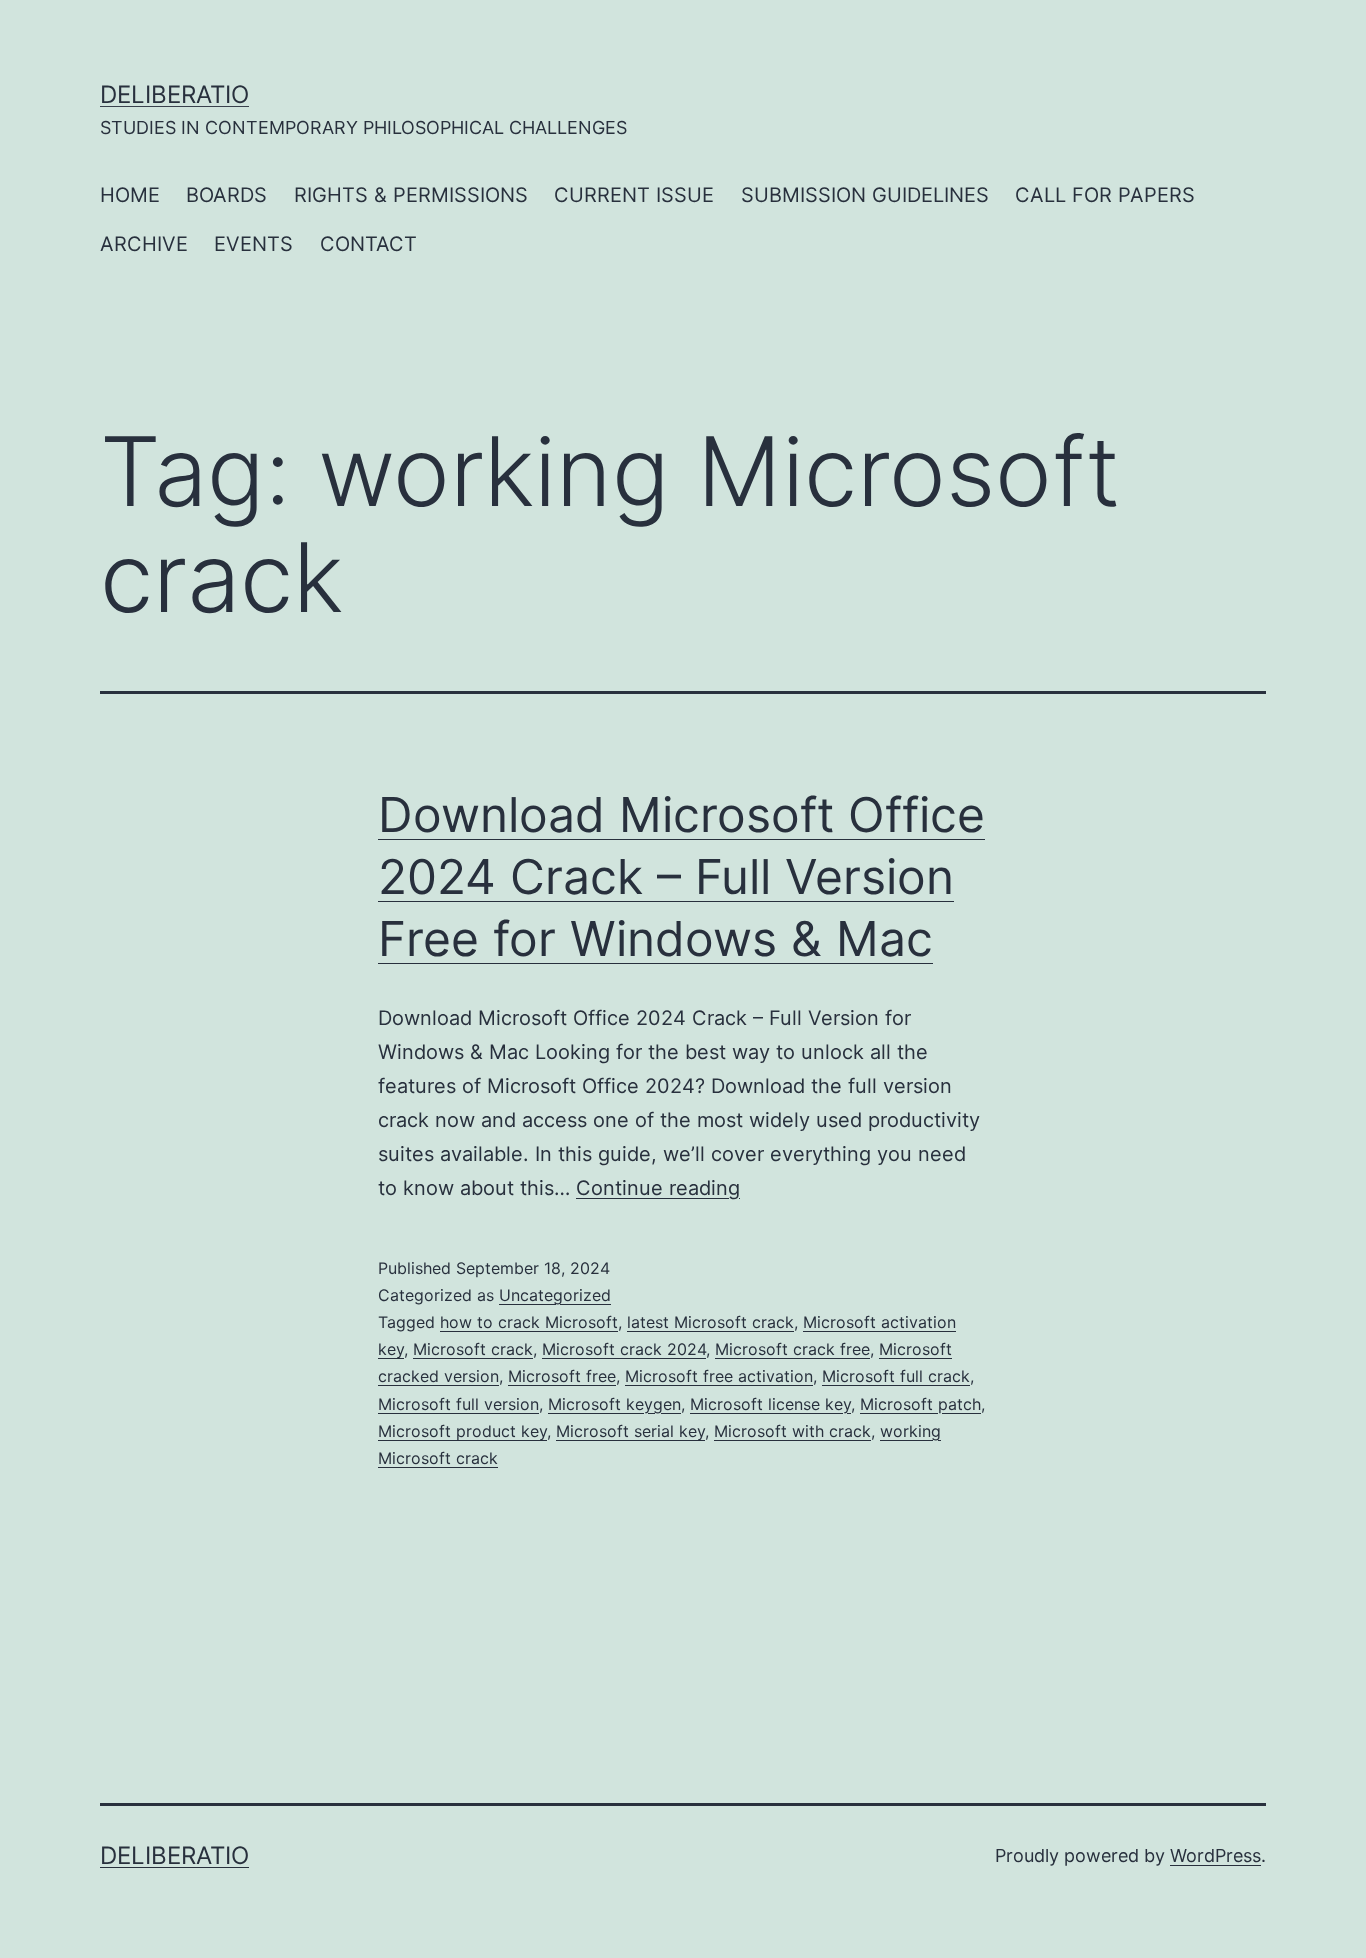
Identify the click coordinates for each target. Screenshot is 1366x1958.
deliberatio (174, 94)
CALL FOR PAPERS (1105, 195)
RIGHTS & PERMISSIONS (411, 195)
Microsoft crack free (792, 1349)
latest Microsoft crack (710, 1322)
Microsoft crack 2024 (624, 1349)
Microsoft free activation (719, 1376)
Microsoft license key (770, 1404)
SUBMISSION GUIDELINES (865, 195)
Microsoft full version (458, 1404)
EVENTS (253, 244)
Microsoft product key (462, 1431)
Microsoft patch (920, 1404)
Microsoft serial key (630, 1431)
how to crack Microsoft (529, 1322)
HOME (130, 195)
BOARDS (226, 195)
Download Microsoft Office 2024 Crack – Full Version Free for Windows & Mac (681, 877)
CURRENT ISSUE (634, 195)
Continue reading (658, 1188)
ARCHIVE (144, 244)
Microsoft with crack (792, 1431)
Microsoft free (562, 1376)
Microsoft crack (473, 1349)
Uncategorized (555, 1295)
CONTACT (368, 244)
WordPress (1215, 1855)
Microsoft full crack (896, 1376)
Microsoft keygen (614, 1404)
